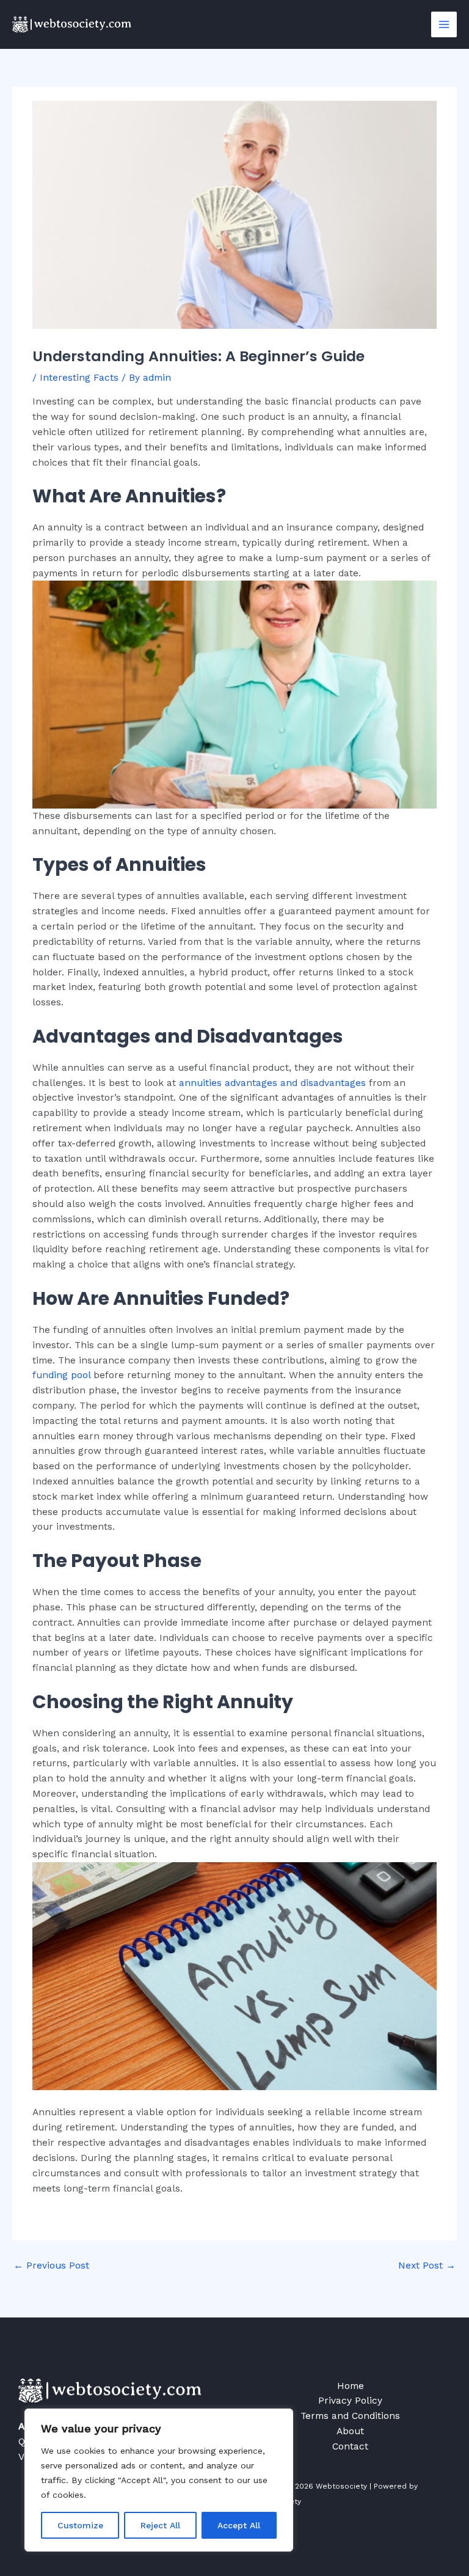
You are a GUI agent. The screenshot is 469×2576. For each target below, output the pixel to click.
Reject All (160, 2525)
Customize (80, 2525)
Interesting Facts (79, 378)
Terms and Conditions (350, 2416)
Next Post (427, 2266)
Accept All (239, 2525)
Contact (350, 2446)
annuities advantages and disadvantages (272, 1083)
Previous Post (51, 2266)
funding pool (61, 1375)
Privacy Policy (350, 2401)
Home (351, 2386)
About (350, 2431)
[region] (159, 2480)
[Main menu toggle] (444, 24)
